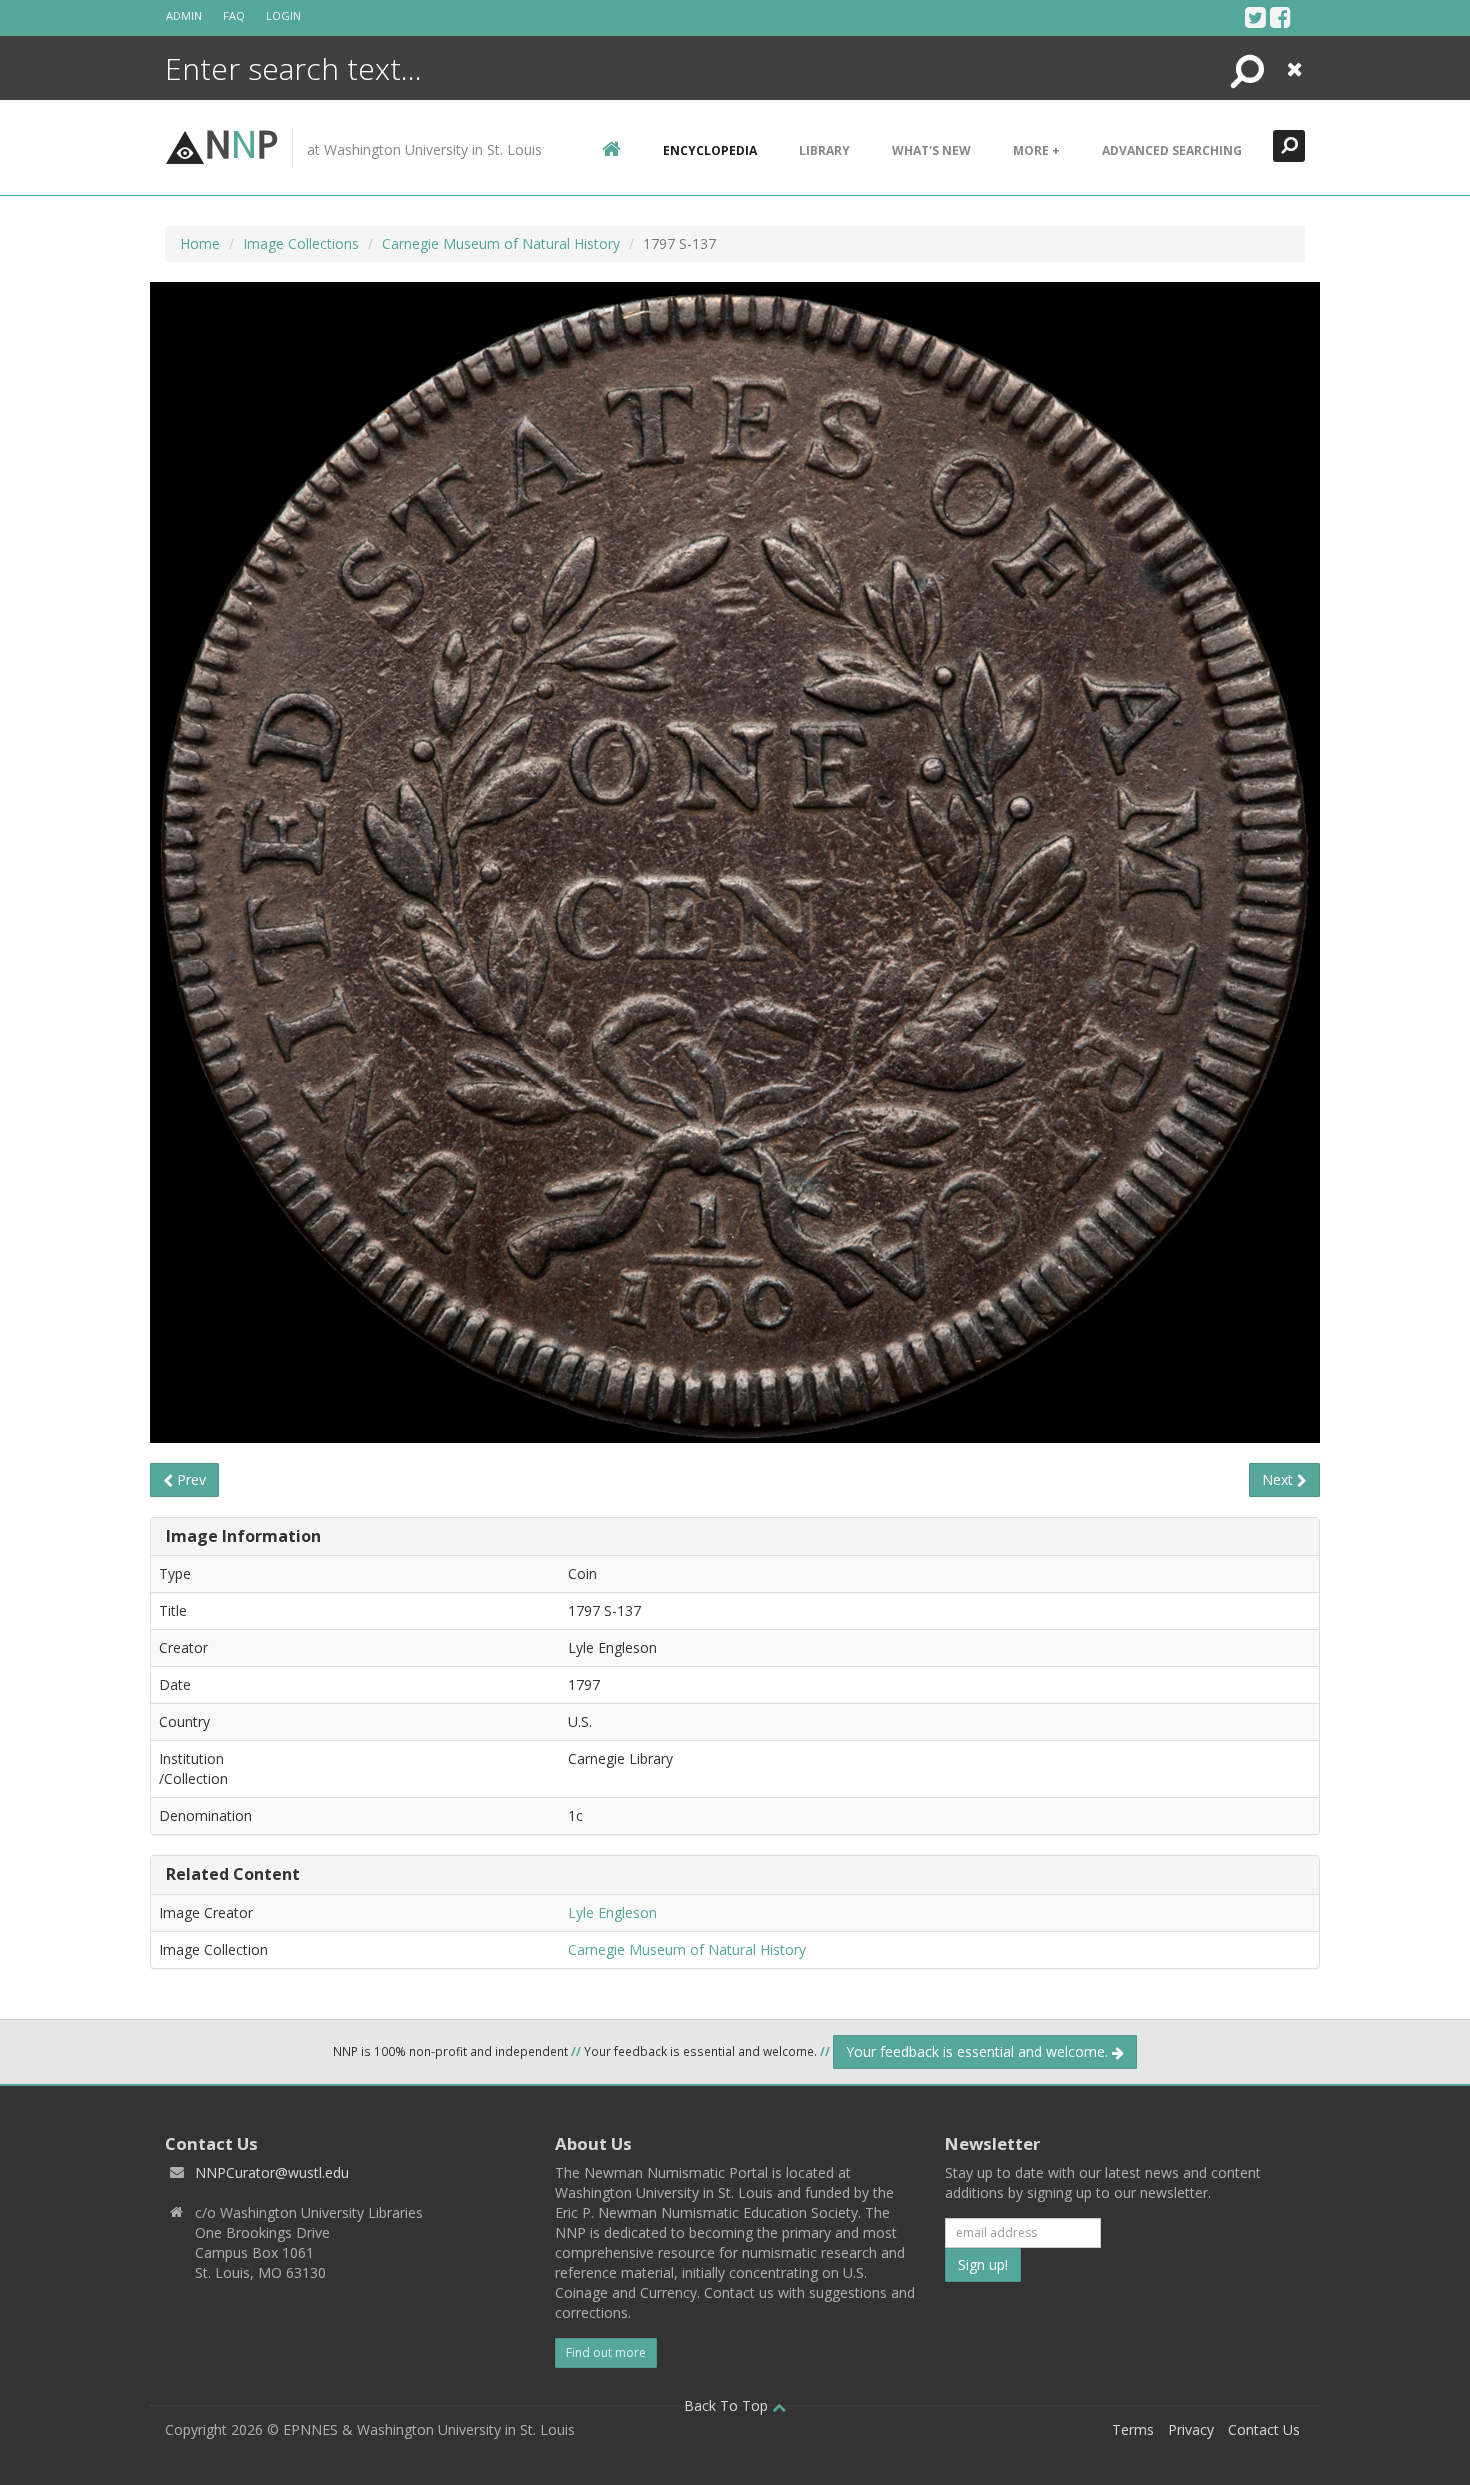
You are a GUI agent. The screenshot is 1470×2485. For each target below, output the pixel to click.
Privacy (1191, 2429)
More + (1036, 150)
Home (200, 243)
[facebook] (1280, 17)
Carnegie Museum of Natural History (501, 243)
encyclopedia (710, 150)
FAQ (234, 15)
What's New (931, 150)
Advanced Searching (1172, 150)
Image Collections (301, 243)
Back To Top (728, 2405)
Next (1279, 1479)
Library (824, 150)
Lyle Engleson (612, 1912)
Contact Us (1264, 2429)
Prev (189, 1479)
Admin (184, 15)
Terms (1133, 2429)
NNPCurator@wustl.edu (272, 2172)
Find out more (606, 2352)
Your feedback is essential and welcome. (979, 2051)
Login (283, 15)
